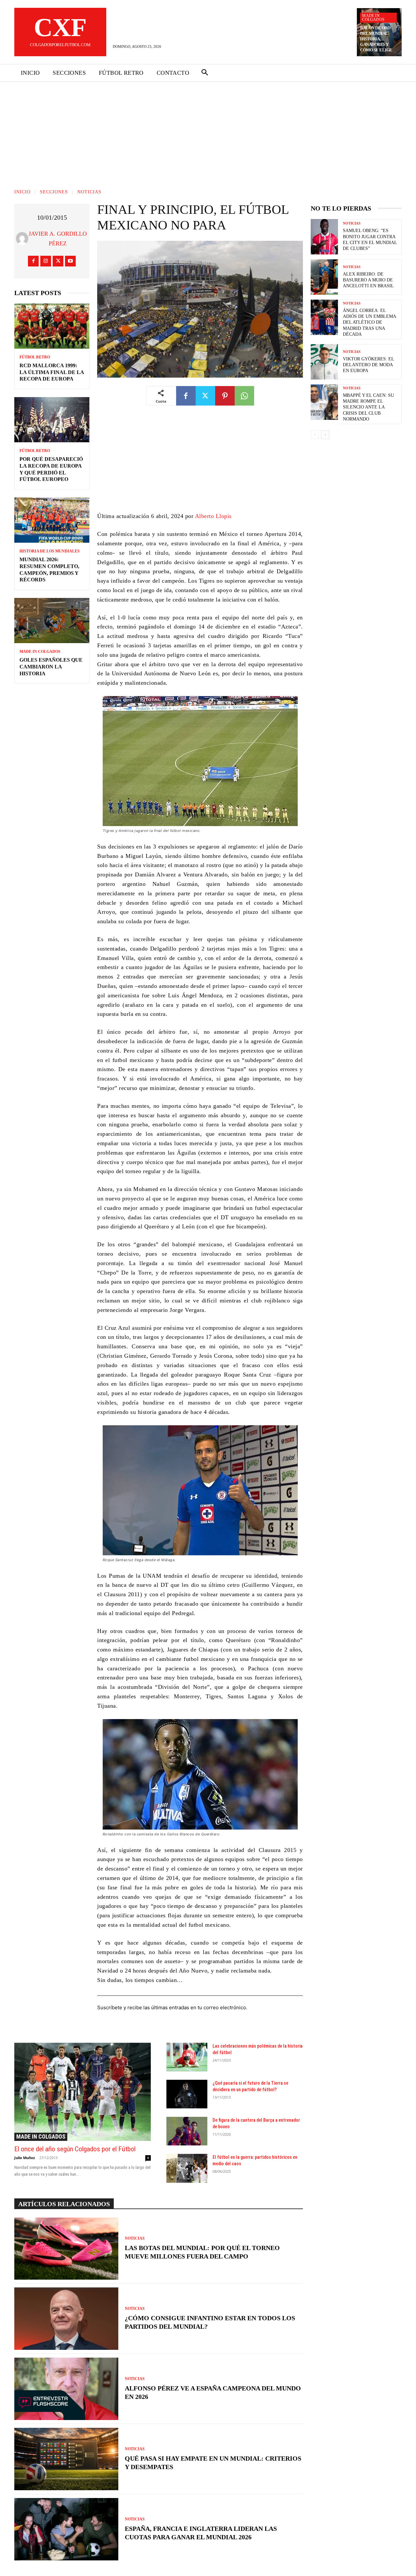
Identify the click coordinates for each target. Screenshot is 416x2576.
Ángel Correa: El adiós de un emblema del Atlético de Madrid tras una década (370, 322)
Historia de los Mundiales (50, 551)
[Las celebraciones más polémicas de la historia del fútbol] (187, 2057)
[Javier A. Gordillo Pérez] (22, 239)
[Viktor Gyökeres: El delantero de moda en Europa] (324, 362)
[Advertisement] (208, 131)
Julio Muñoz (25, 2158)
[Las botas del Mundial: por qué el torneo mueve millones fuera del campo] (66, 2249)
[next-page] (325, 435)
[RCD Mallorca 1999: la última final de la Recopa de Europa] (52, 326)
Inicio (22, 192)
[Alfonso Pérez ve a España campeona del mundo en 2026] (66, 2389)
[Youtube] (70, 261)
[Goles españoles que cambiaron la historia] (52, 621)
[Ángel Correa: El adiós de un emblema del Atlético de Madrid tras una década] (324, 317)
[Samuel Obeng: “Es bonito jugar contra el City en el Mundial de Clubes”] (324, 237)
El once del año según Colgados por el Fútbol (75, 2149)
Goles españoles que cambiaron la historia (51, 667)
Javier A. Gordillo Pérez (58, 239)
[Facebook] (33, 261)
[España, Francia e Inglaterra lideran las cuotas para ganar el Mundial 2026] (66, 2529)
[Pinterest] (225, 396)
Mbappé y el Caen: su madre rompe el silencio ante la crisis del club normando (368, 407)
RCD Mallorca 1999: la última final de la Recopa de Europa (52, 372)
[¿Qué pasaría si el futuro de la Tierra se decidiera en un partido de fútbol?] (187, 2094)
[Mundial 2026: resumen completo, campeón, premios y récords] (52, 520)
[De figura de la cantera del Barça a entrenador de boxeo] (187, 2131)
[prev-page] (315, 435)
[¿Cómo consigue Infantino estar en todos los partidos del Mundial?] (66, 2319)
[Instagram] (46, 261)
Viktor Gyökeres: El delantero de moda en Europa (369, 365)
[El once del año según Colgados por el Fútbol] (83, 2092)
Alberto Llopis (213, 516)
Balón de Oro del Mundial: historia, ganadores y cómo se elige (376, 39)
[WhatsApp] (244, 396)
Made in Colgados (373, 18)
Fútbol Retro (35, 357)
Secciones (54, 192)
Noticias (89, 192)
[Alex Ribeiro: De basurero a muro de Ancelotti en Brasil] (324, 277)
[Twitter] (58, 261)
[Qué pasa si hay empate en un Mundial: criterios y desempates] (66, 2459)
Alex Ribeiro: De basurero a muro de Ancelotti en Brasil (368, 280)
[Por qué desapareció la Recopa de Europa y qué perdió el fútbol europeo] (52, 420)
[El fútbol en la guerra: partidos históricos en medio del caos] (187, 2168)
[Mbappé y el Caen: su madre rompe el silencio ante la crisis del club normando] (324, 402)
